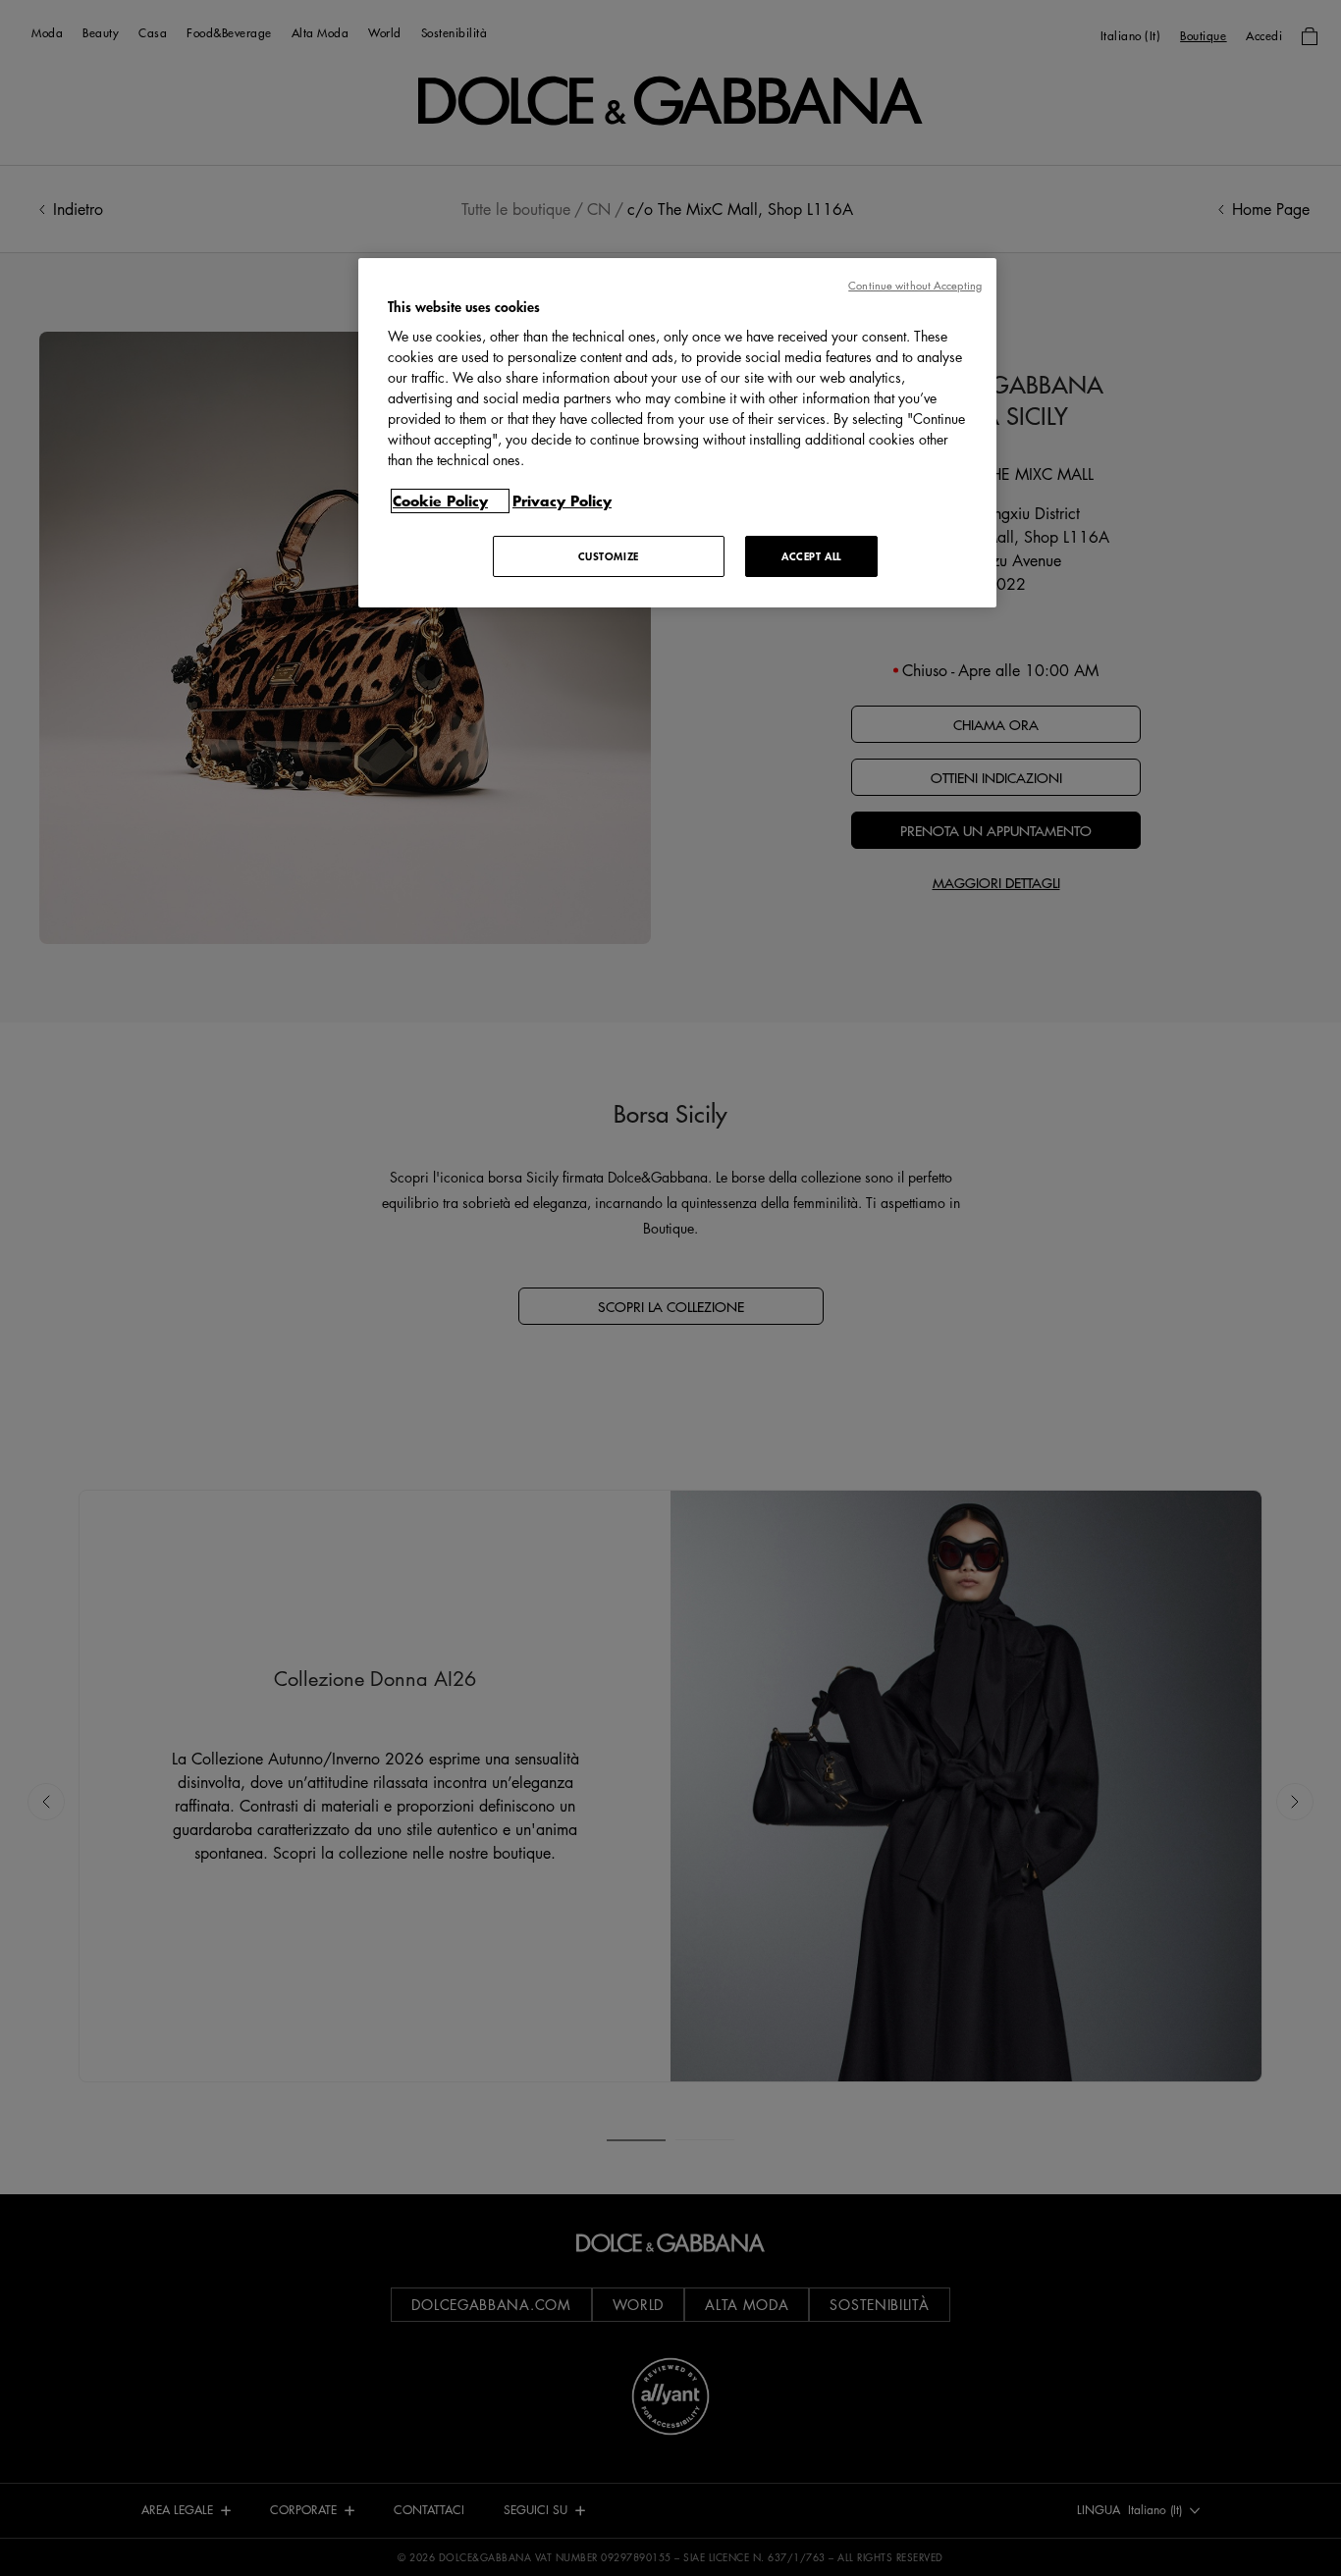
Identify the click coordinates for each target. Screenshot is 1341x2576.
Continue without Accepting (915, 285)
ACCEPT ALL (811, 556)
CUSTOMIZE (609, 556)
